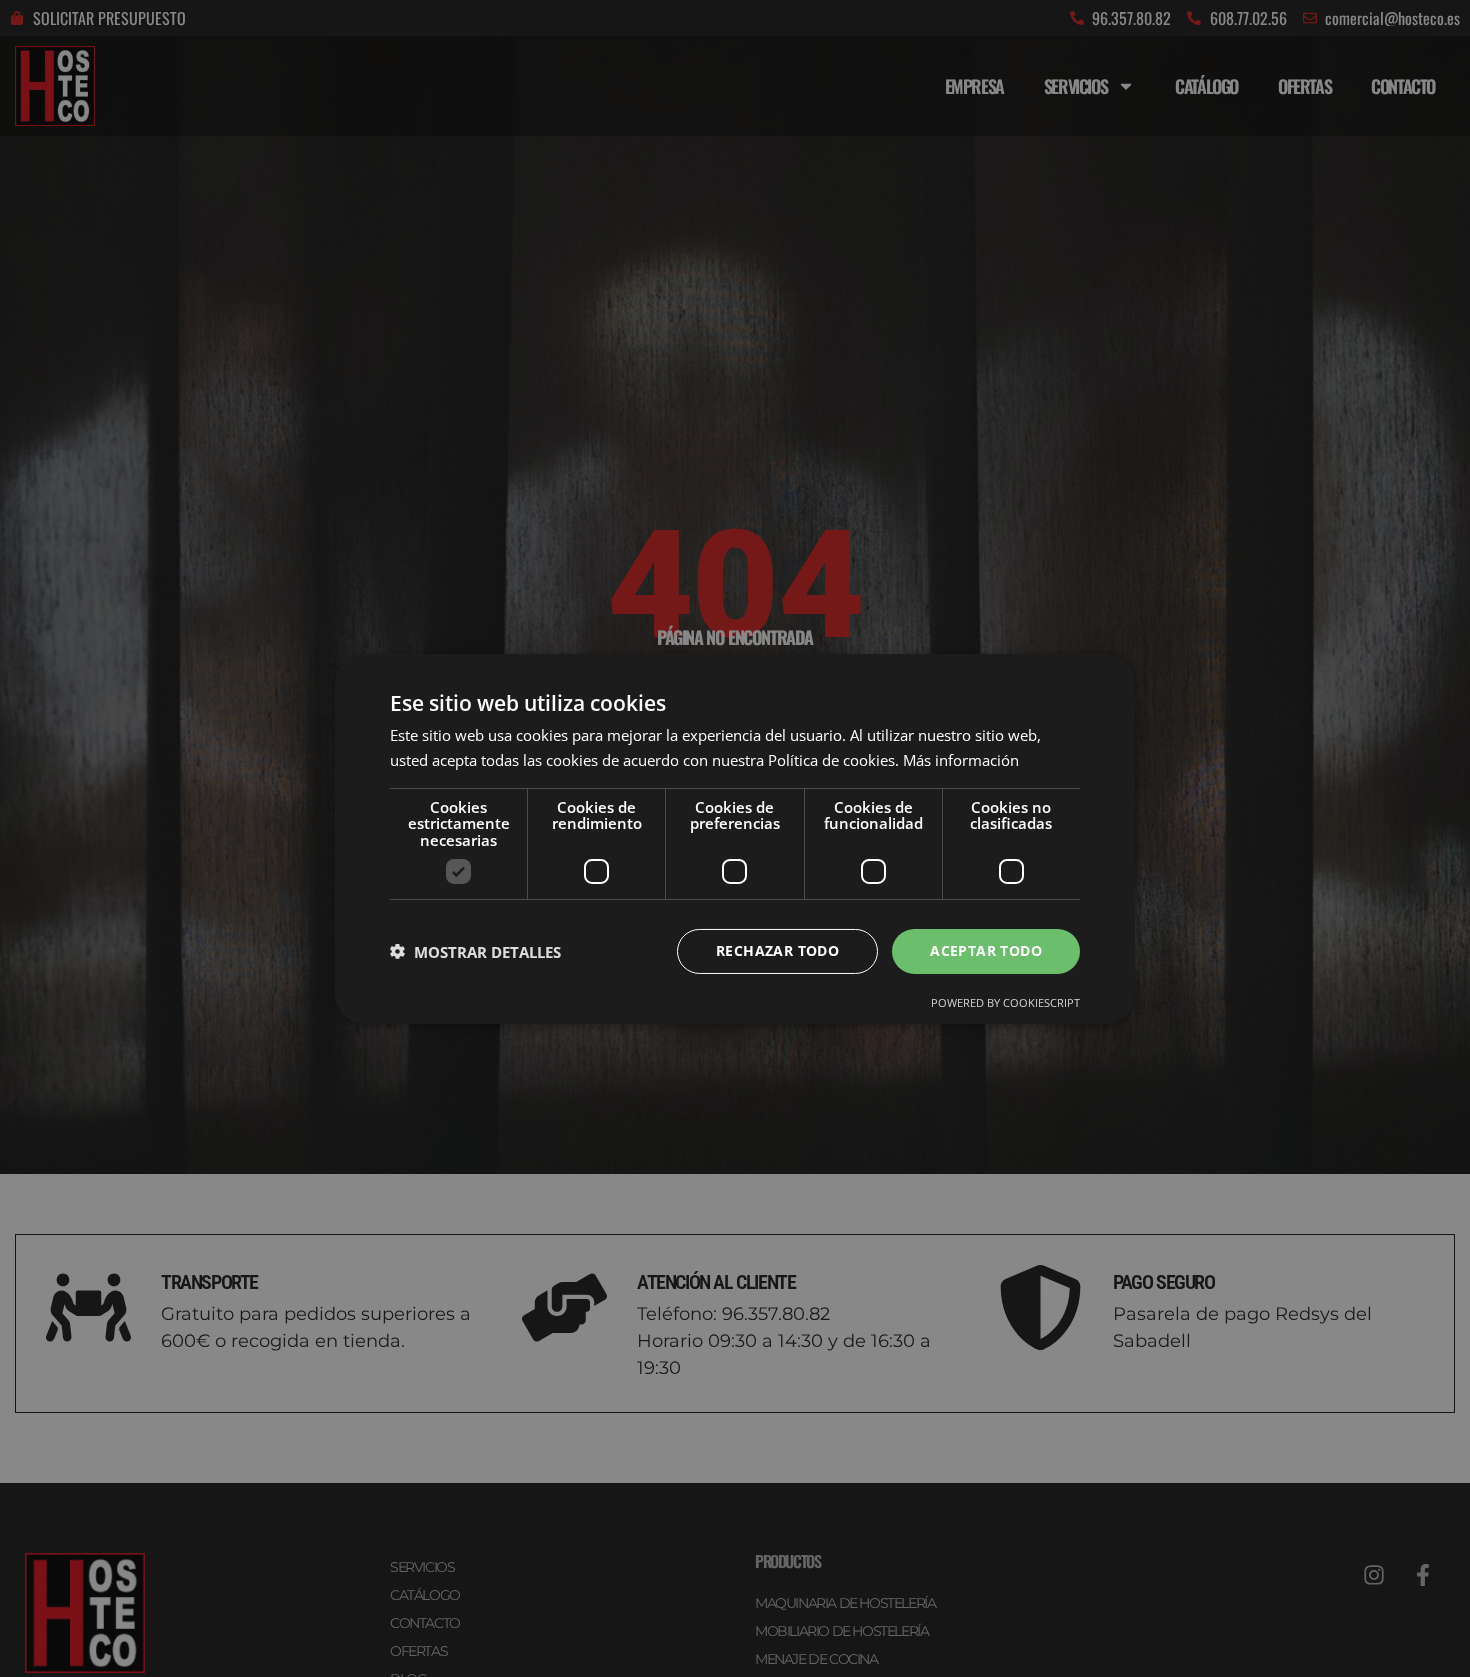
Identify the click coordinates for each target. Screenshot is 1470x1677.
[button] (475, 951)
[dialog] (735, 838)
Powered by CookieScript (1005, 1002)
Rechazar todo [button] (777, 950)
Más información (961, 760)
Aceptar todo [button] (986, 950)
